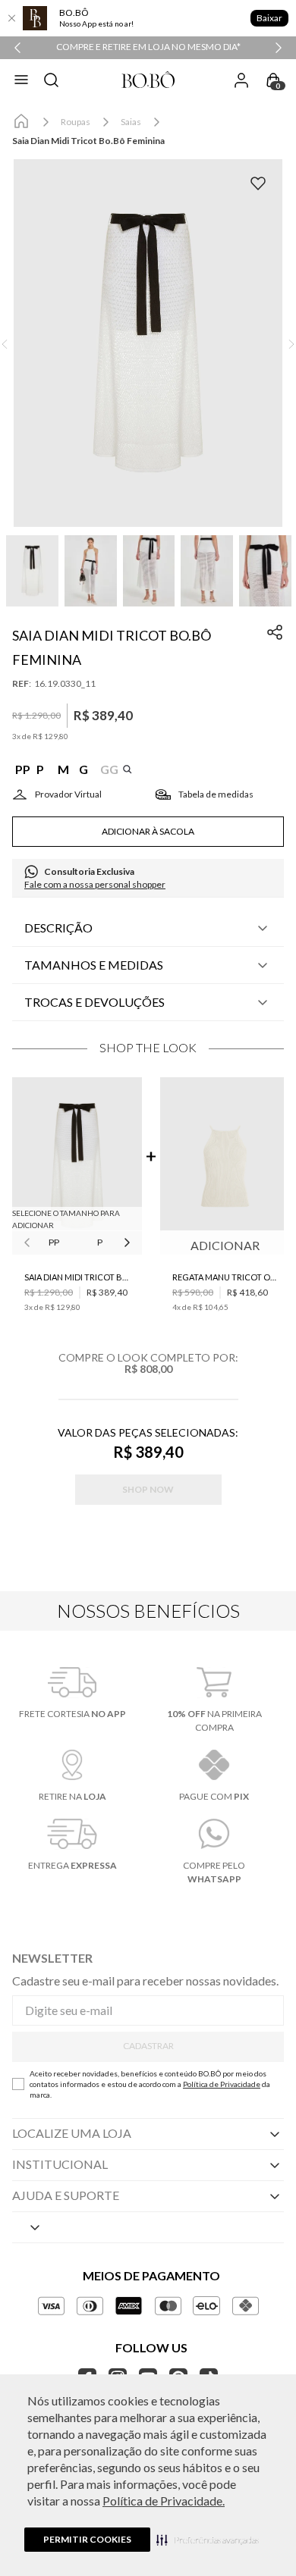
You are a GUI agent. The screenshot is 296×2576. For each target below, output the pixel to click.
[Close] (11, 18)
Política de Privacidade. (164, 2501)
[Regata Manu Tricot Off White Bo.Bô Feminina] (225, 1167)
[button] (208, 2540)
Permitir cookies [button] (87, 2539)
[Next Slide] (279, 48)
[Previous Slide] (17, 48)
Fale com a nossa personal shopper (95, 884)
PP (54, 1242)
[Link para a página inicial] (21, 122)
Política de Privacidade (222, 2084)
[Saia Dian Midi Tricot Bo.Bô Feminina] (77, 1167)
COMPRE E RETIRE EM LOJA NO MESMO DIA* (148, 47)
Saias (131, 122)
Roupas (76, 122)
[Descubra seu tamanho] (57, 794)
